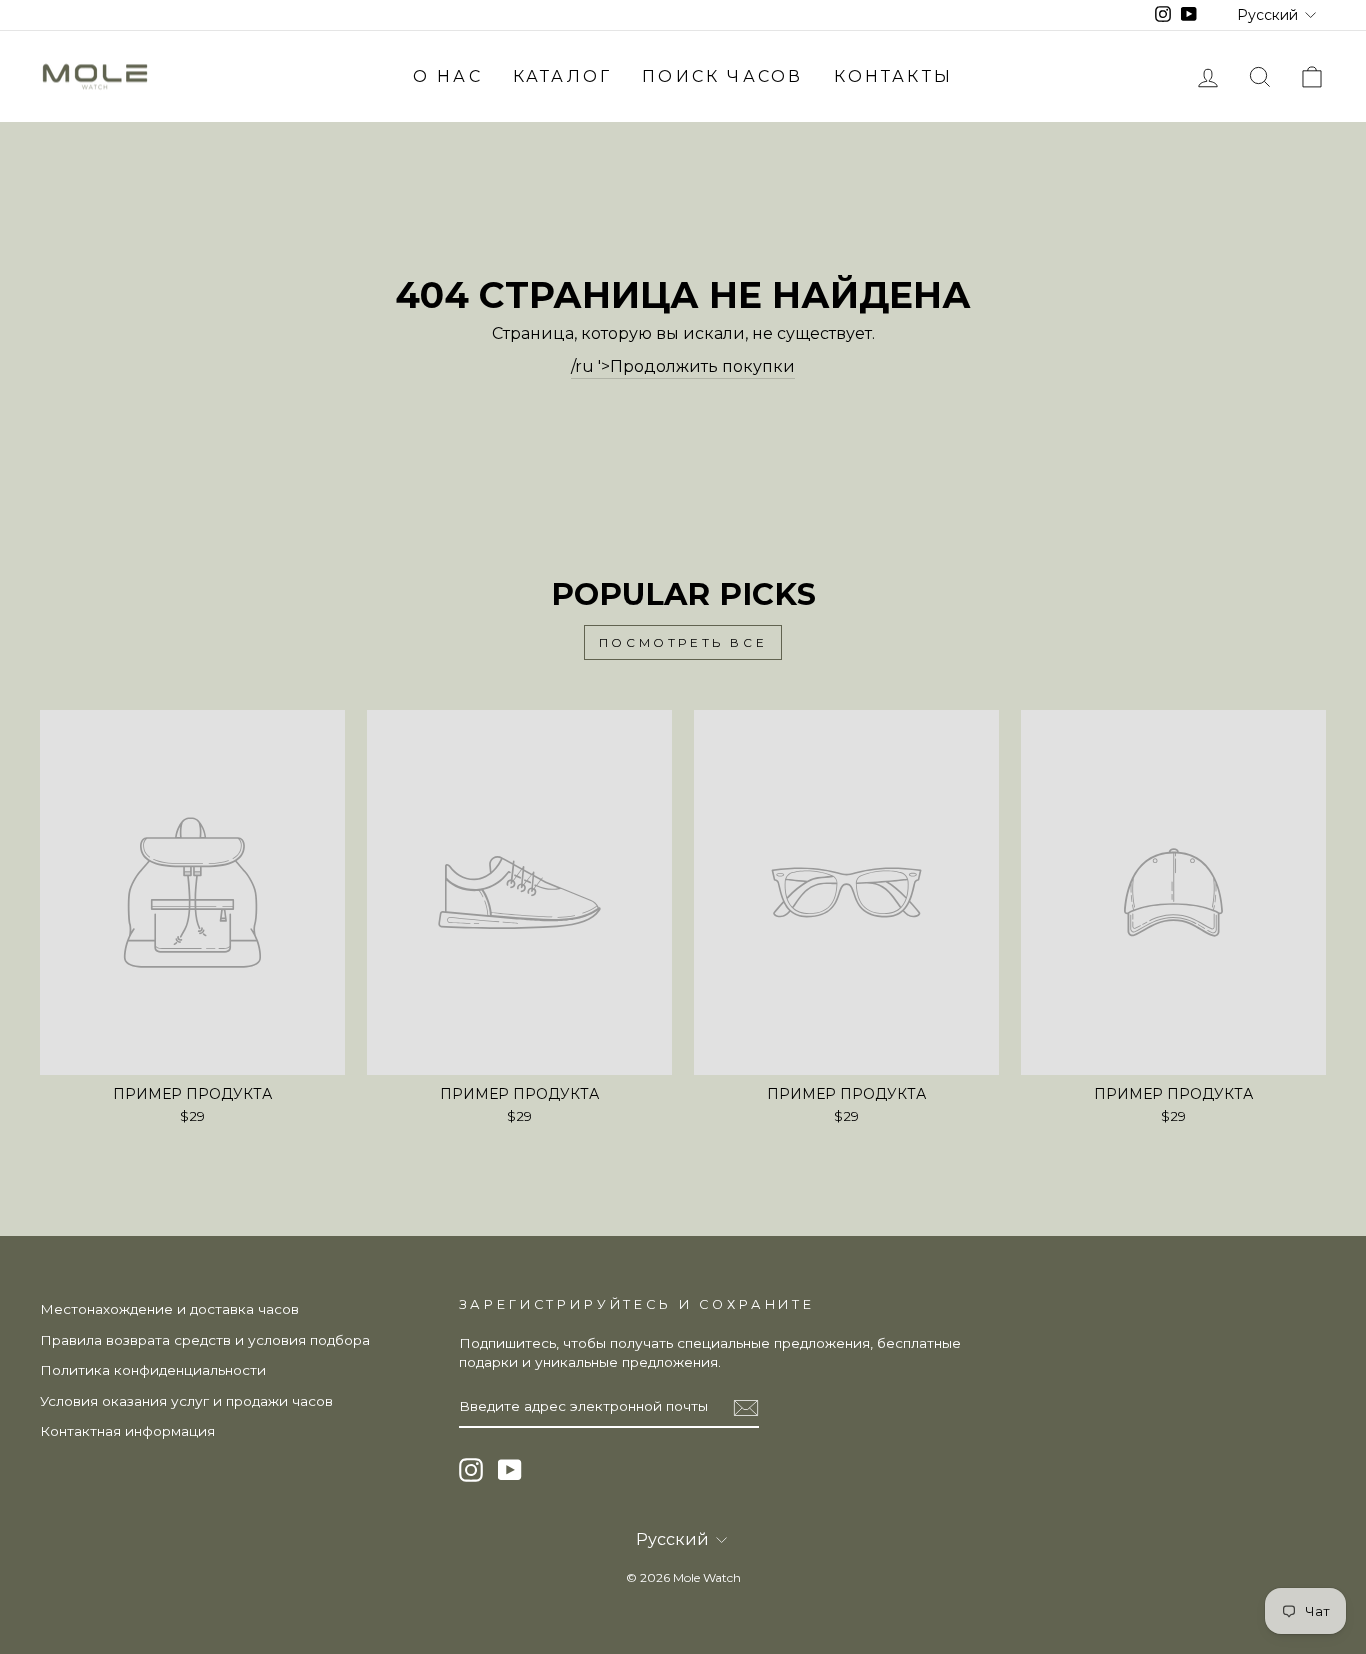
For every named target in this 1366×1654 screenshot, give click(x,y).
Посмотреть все (683, 642)
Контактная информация (127, 1431)
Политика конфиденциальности (153, 1370)
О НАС (448, 76)
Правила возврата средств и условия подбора (205, 1340)
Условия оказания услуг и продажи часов (186, 1401)
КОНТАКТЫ (894, 76)
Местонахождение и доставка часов (169, 1309)
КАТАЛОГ (562, 76)
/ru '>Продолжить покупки (683, 366)
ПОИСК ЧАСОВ (722, 76)
